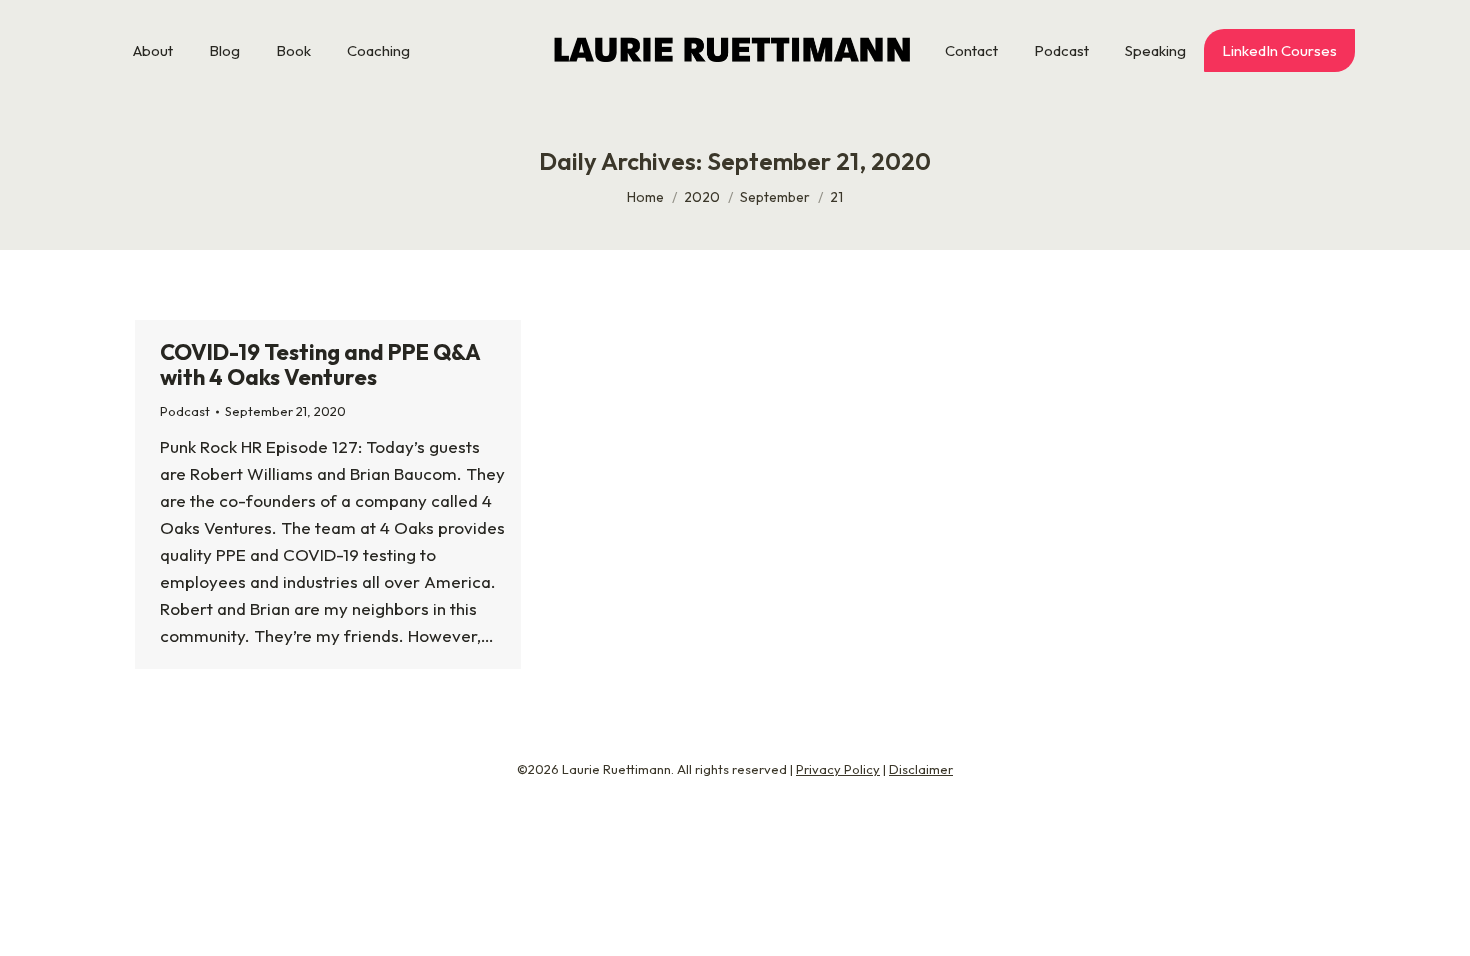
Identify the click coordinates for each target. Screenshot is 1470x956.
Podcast (185, 411)
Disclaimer (921, 769)
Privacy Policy (838, 769)
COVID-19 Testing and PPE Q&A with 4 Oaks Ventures (320, 364)
